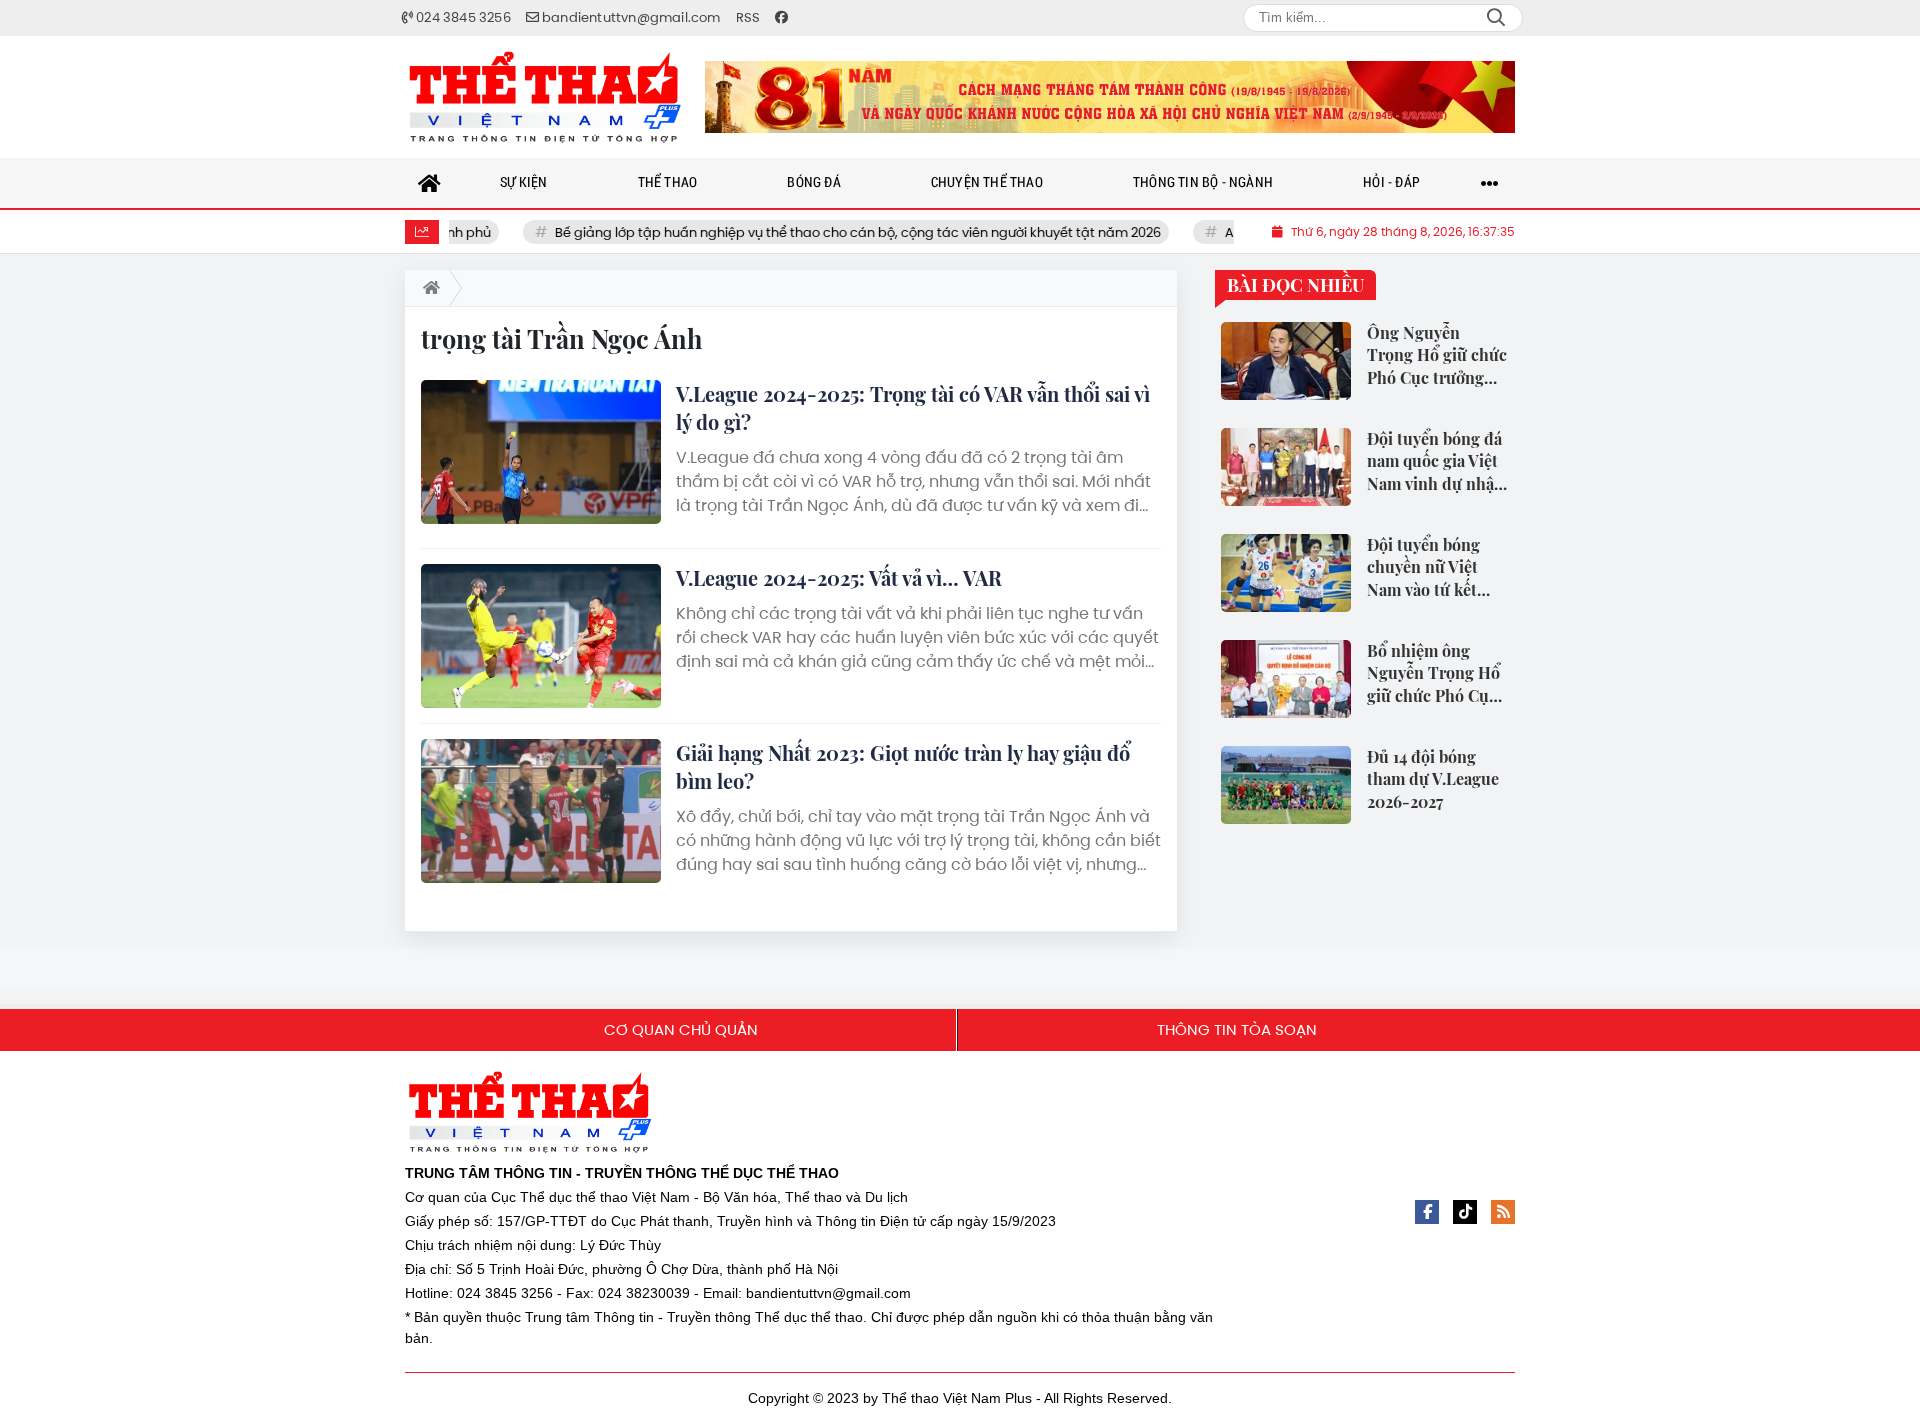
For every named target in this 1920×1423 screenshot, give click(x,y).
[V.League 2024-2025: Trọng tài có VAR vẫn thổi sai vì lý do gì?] (541, 452)
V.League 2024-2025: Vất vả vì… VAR (839, 577)
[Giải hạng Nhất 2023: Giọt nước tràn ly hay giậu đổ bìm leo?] (541, 811)
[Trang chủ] (430, 183)
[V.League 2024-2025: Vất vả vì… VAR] (541, 636)
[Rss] (1503, 1212)
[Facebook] (1427, 1212)
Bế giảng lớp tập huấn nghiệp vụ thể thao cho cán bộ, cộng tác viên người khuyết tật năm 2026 (810, 232)
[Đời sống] (1110, 97)
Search (1496, 18)
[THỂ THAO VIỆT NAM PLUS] (545, 97)
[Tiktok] (1465, 1212)
